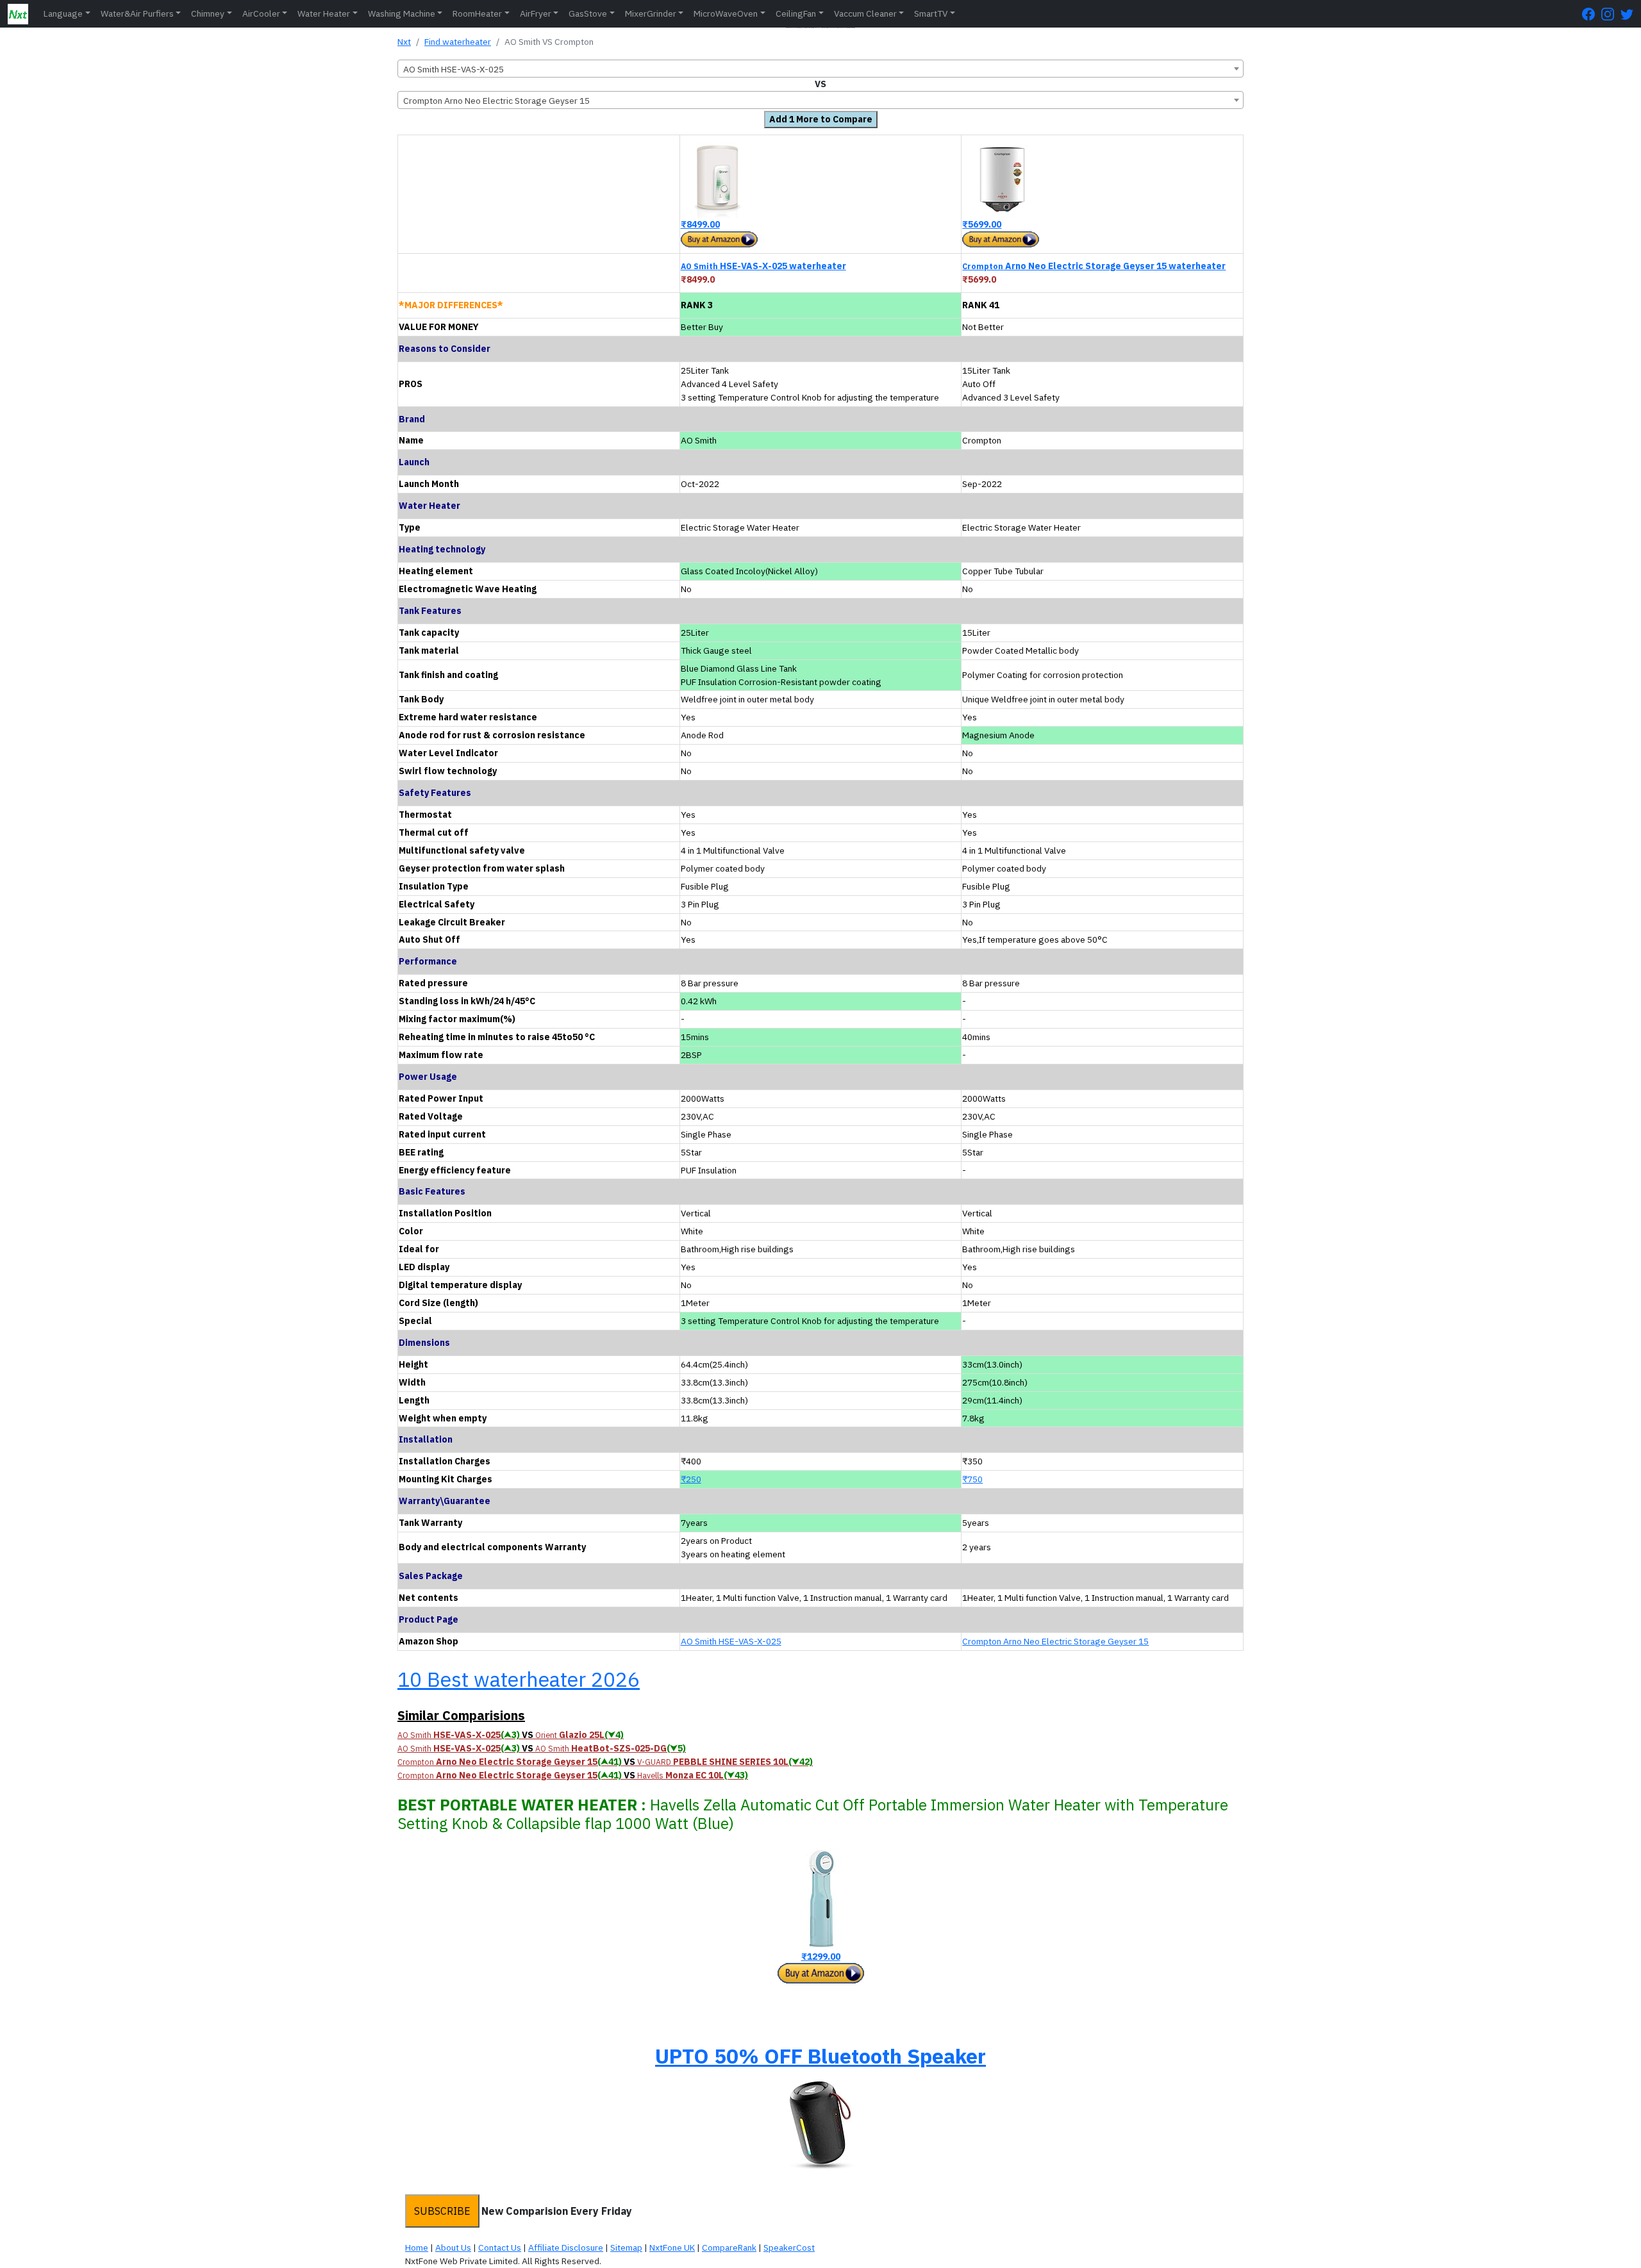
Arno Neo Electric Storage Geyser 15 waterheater (1094, 266)
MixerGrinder (651, 13)
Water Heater (324, 13)
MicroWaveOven (726, 13)
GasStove (588, 13)
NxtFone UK (672, 2247)
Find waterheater (458, 42)
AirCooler (261, 13)
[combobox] (820, 69)
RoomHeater (477, 13)
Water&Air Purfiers (137, 13)
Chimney (208, 13)
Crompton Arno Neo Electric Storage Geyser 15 (1055, 1641)
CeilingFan (796, 13)
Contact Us (500, 2247)
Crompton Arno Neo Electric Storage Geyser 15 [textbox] (496, 101)
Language (63, 13)
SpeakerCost (789, 2247)
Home (417, 2247)
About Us (453, 2247)
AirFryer (536, 13)
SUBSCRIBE (442, 2211)
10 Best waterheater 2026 (519, 1679)
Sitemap (626, 2247)
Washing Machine (402, 13)
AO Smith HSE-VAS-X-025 (731, 1641)
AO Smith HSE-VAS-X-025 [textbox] (454, 69)
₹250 (691, 1479)
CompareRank (729, 2247)
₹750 (972, 1479)
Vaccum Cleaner (865, 13)
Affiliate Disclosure (566, 2247)
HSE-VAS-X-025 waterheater (763, 266)
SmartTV (931, 13)
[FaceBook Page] (1592, 14)
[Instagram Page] (1611, 14)
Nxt (404, 42)
